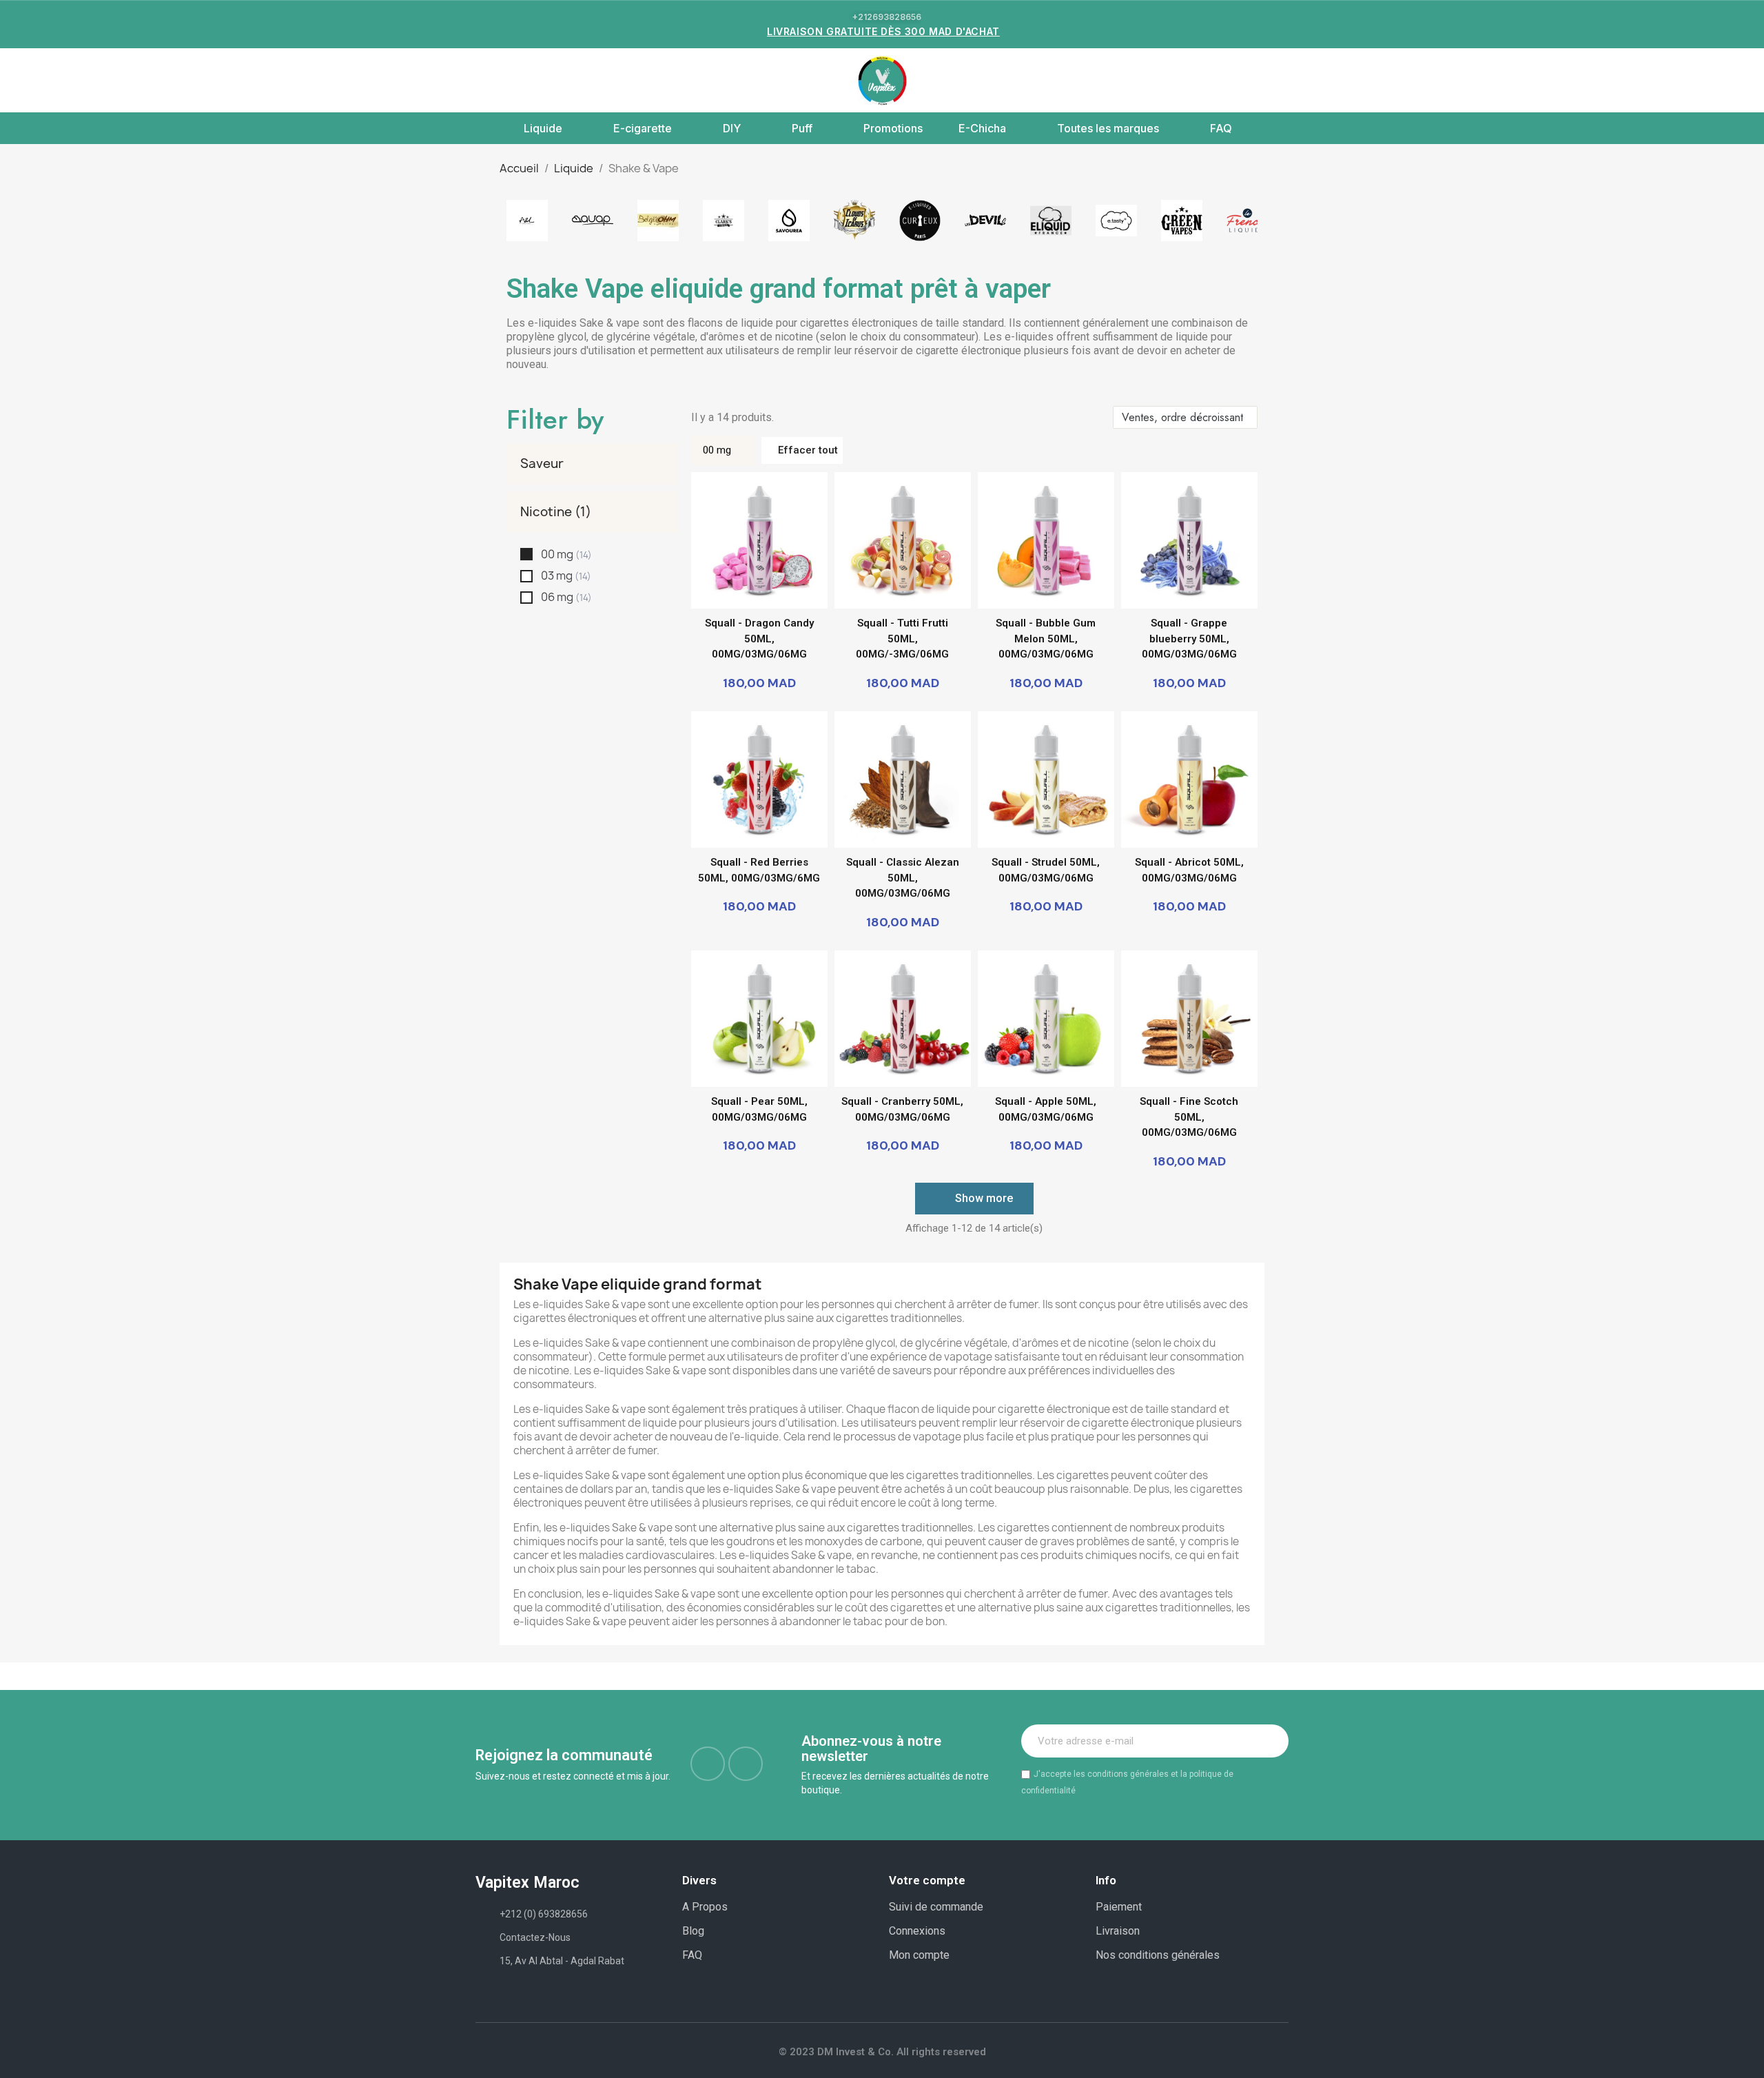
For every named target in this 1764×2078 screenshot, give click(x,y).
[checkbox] (526, 554)
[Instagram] (746, 1764)
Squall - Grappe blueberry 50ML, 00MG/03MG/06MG (1189, 639)
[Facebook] (708, 1764)
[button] (484, 81)
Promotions (893, 128)
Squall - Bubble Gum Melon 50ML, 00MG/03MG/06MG (1046, 639)
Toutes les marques (1108, 128)
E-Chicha (982, 128)
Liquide (543, 128)
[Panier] (1275, 80)
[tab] (592, 464)
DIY (732, 128)
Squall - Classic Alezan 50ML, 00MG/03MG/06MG (903, 878)
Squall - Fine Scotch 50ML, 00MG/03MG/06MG (1189, 1117)
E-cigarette (643, 128)
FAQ (1221, 128)
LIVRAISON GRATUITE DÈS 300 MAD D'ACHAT (883, 31)
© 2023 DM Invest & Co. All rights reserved (882, 2052)
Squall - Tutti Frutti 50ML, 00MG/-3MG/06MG (902, 639)
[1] (1271, 1741)
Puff (802, 128)
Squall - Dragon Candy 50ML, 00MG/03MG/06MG (759, 639)
